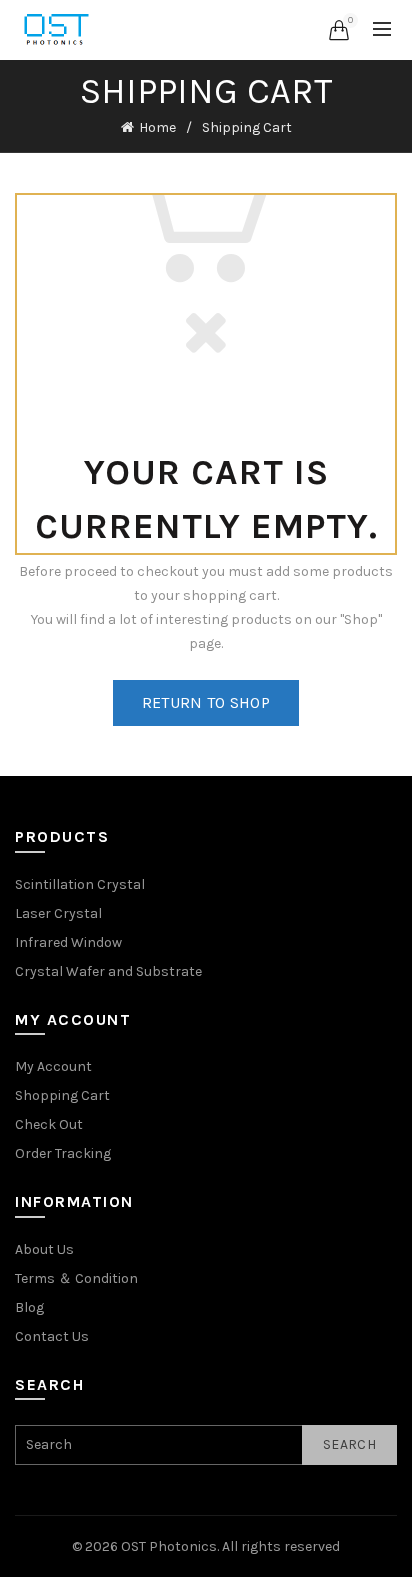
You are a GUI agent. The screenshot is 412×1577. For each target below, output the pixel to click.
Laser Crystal (58, 913)
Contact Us (52, 1336)
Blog (29, 1307)
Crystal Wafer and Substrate (108, 971)
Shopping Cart (62, 1095)
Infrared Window (68, 942)
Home (157, 127)
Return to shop (206, 702)
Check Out (49, 1124)
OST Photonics (169, 1546)
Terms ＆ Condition (76, 1278)
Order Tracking (63, 1153)
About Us (44, 1249)
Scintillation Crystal (80, 884)
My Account (53, 1066)
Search (349, 1444)
